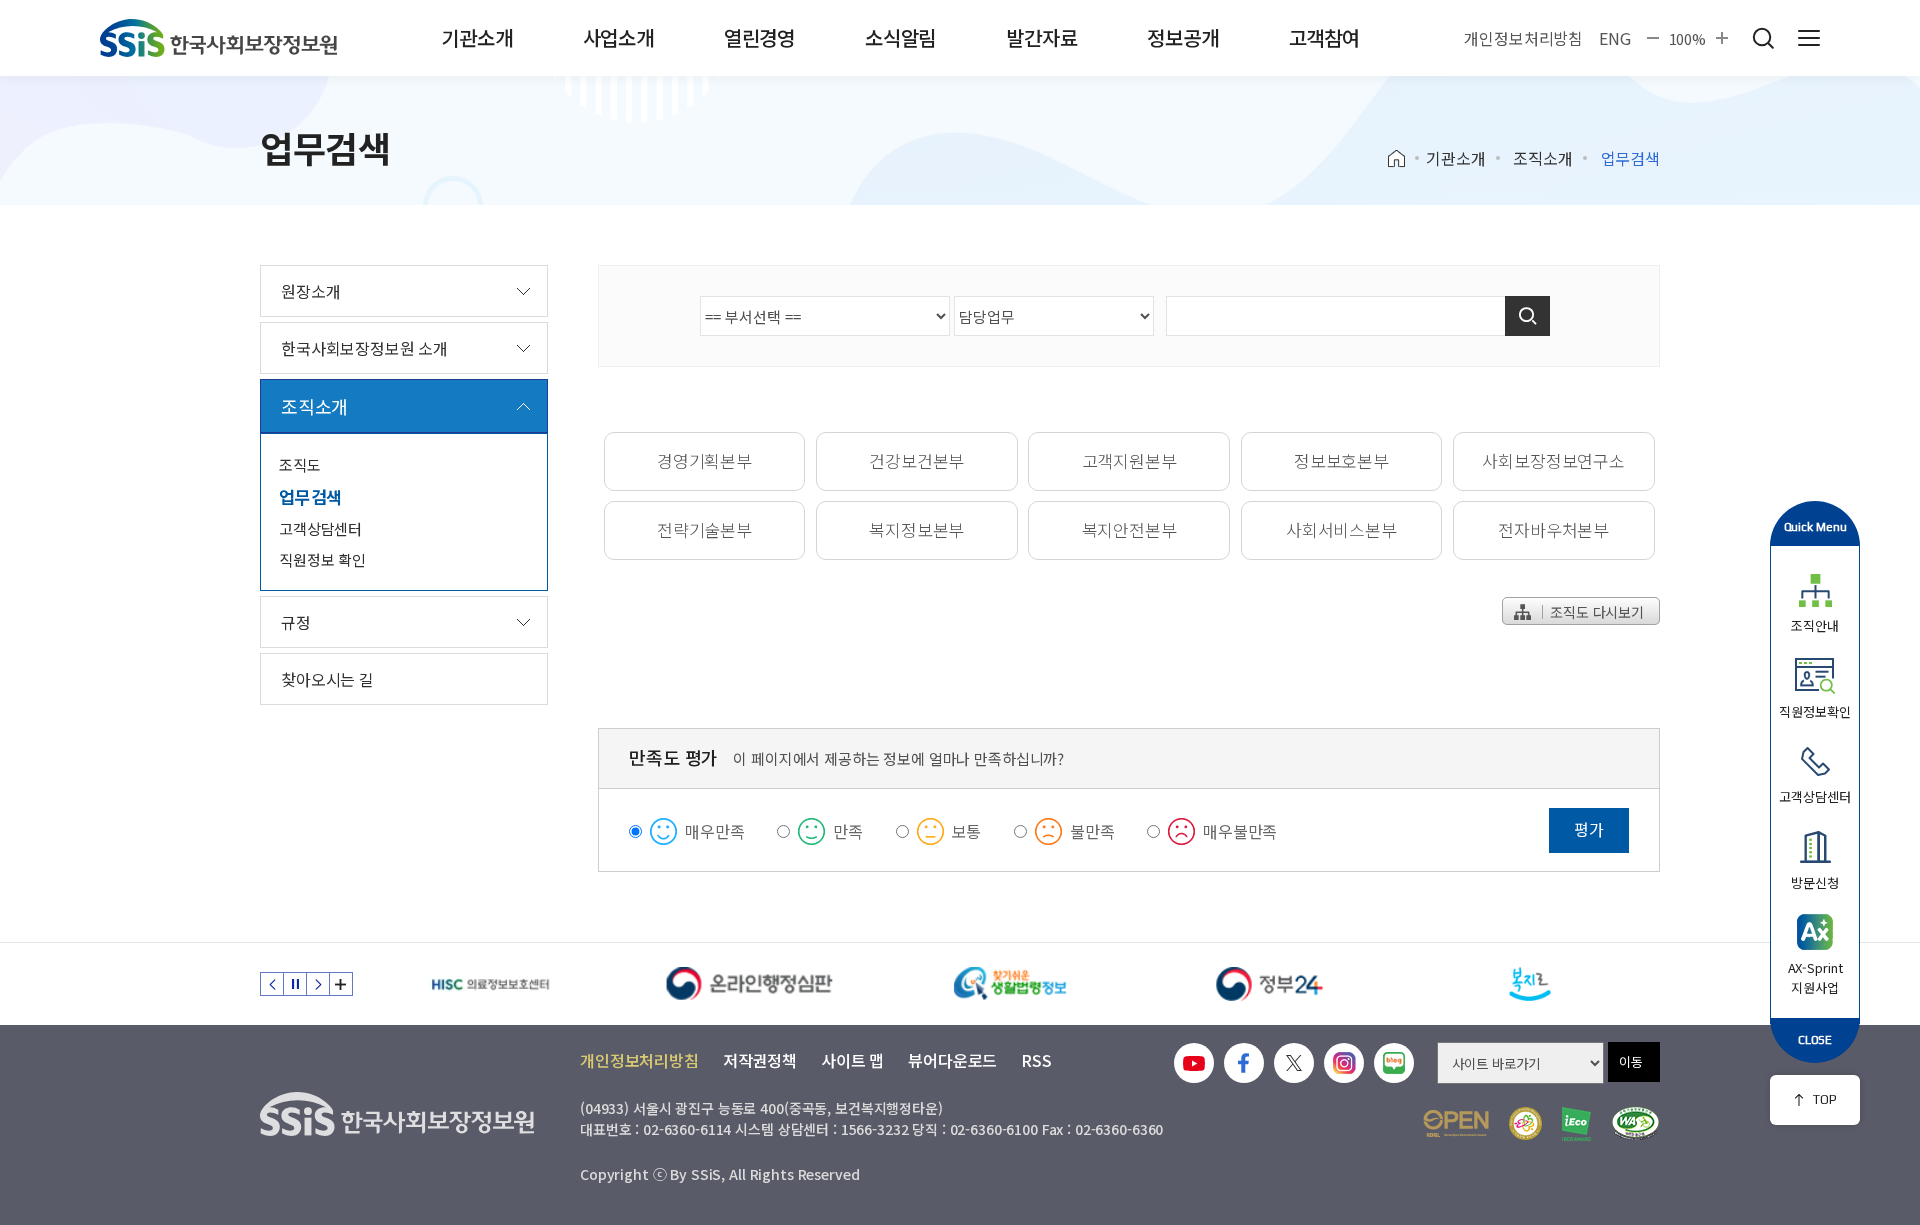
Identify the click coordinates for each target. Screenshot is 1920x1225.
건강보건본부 (916, 460)
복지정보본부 (916, 529)
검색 (1763, 38)
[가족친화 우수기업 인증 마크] (1525, 1123)
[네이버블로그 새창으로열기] (1394, 1063)
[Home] (1403, 159)
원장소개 (310, 291)
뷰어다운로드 (952, 1060)
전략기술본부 (704, 529)
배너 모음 (341, 984)
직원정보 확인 (322, 559)
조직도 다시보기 (1595, 612)
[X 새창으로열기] (1294, 1063)
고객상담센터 (320, 528)
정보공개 (1182, 37)
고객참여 (1324, 37)
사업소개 (618, 37)
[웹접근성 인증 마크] (1635, 1123)
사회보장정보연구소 (1553, 460)
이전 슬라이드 (272, 984)
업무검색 (310, 496)
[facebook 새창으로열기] (1244, 1063)
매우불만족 (1240, 831)
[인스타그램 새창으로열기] (1344, 1063)
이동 (1631, 1061)
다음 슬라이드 (318, 984)
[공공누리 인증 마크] (1456, 1123)
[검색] (1527, 316)
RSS (1036, 1060)
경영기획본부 (704, 460)
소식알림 (900, 37)
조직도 (300, 464)
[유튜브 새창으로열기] (1194, 1063)
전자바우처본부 (1553, 529)
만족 (848, 831)
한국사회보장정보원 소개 (364, 348)
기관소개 (476, 37)
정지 (295, 984)
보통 (967, 831)
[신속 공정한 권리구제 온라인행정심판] (750, 984)
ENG (1615, 38)
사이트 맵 (852, 1060)
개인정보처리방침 (1523, 38)
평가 (1589, 829)
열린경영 (759, 37)
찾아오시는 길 (327, 679)
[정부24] (1270, 984)
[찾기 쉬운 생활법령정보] (1010, 984)
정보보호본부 (1341, 460)
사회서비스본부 (1341, 529)
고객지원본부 (1129, 460)
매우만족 (714, 831)
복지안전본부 (1129, 529)
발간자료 (1041, 37)
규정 (296, 622)
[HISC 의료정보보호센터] (490, 984)
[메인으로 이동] (218, 38)
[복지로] (1530, 984)
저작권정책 (760, 1060)
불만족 (1092, 831)
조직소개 (1542, 158)
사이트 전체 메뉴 (1809, 38)
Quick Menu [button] (1815, 526)
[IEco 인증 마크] (1576, 1124)
